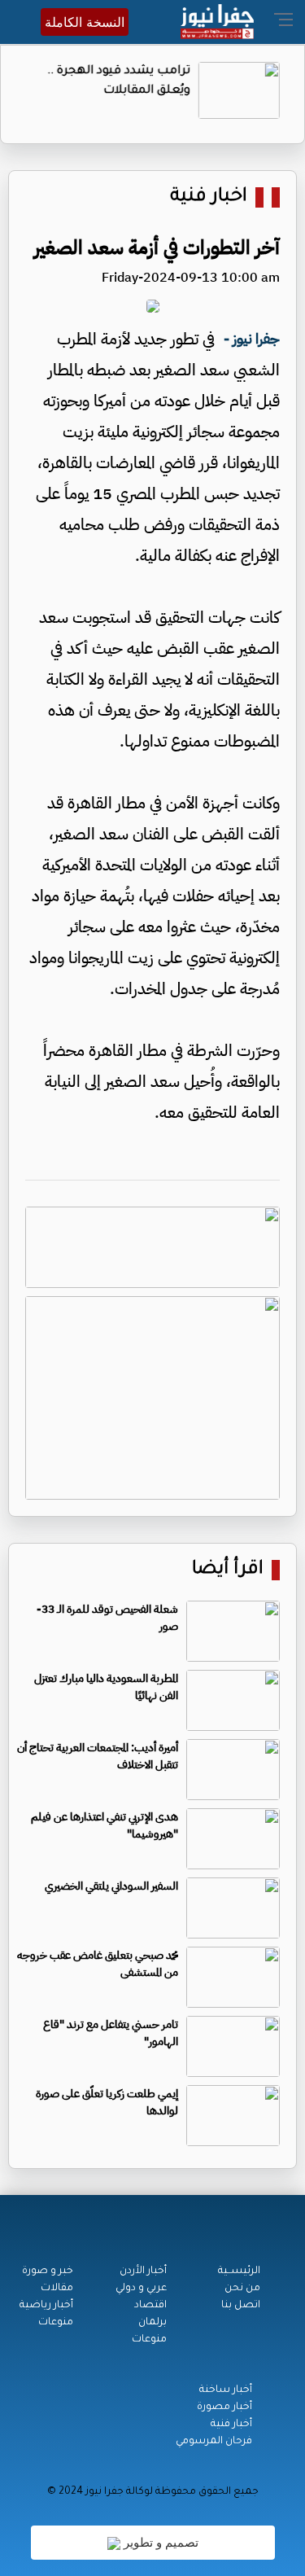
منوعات (149, 2340)
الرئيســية (239, 2272)
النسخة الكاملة (85, 22)
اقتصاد (150, 2306)
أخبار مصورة (224, 2407)
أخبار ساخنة (226, 2390)
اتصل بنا (241, 2306)
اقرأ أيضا (228, 1570)
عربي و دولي (141, 2289)
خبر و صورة (48, 2272)
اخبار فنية (209, 197)
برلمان (152, 2323)
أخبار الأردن (143, 2272)
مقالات (57, 2289)
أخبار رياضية (46, 2306)
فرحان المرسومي (214, 2442)
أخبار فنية (231, 2425)
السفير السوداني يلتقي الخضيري (111, 1886)
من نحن (242, 2289)
